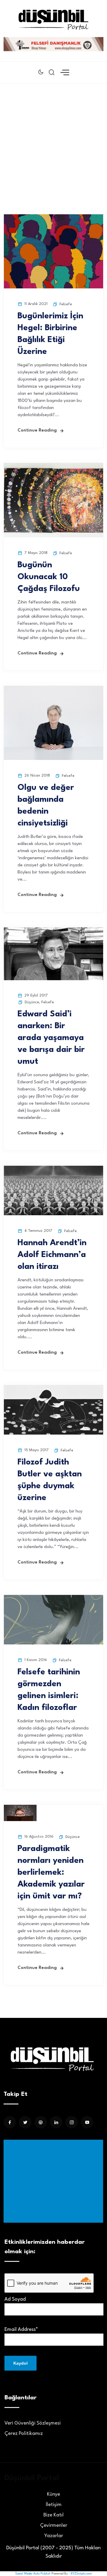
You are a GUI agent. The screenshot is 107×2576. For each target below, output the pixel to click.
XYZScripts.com (81, 2574)
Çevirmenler (54, 2525)
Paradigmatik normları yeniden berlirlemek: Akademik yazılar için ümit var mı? (51, 1873)
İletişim (54, 2505)
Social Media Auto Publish (33, 2574)
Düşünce (32, 1002)
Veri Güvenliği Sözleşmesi (33, 2423)
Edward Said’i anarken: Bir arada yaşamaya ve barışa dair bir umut (51, 1038)
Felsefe (66, 304)
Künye (53, 2494)
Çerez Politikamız (24, 2434)
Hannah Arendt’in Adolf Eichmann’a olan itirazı (52, 1255)
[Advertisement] (53, 140)
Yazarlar (54, 2536)
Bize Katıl (53, 2515)
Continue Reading (37, 431)
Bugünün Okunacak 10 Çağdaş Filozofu (49, 577)
